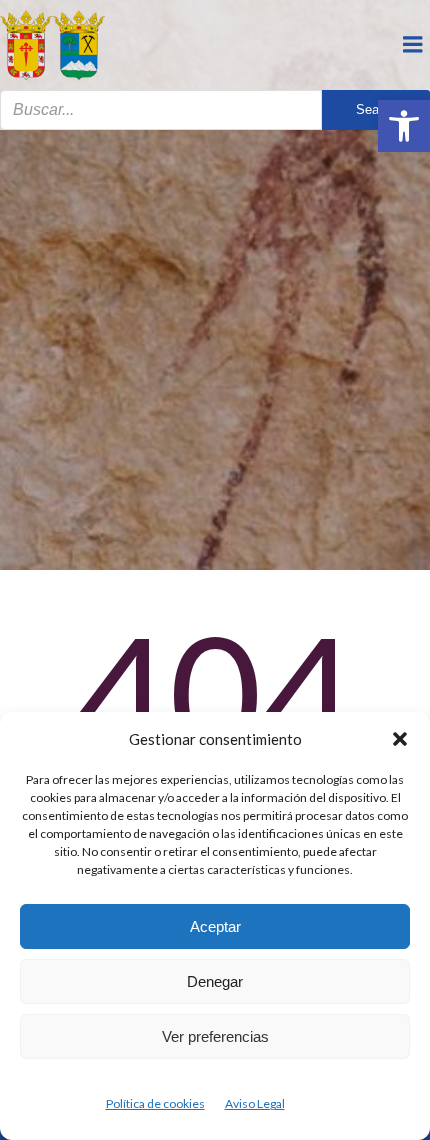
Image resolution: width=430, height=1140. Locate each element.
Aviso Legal (255, 1103)
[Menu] (413, 45)
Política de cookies (155, 1103)
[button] (404, 126)
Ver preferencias (215, 1036)
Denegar (215, 981)
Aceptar (215, 926)
